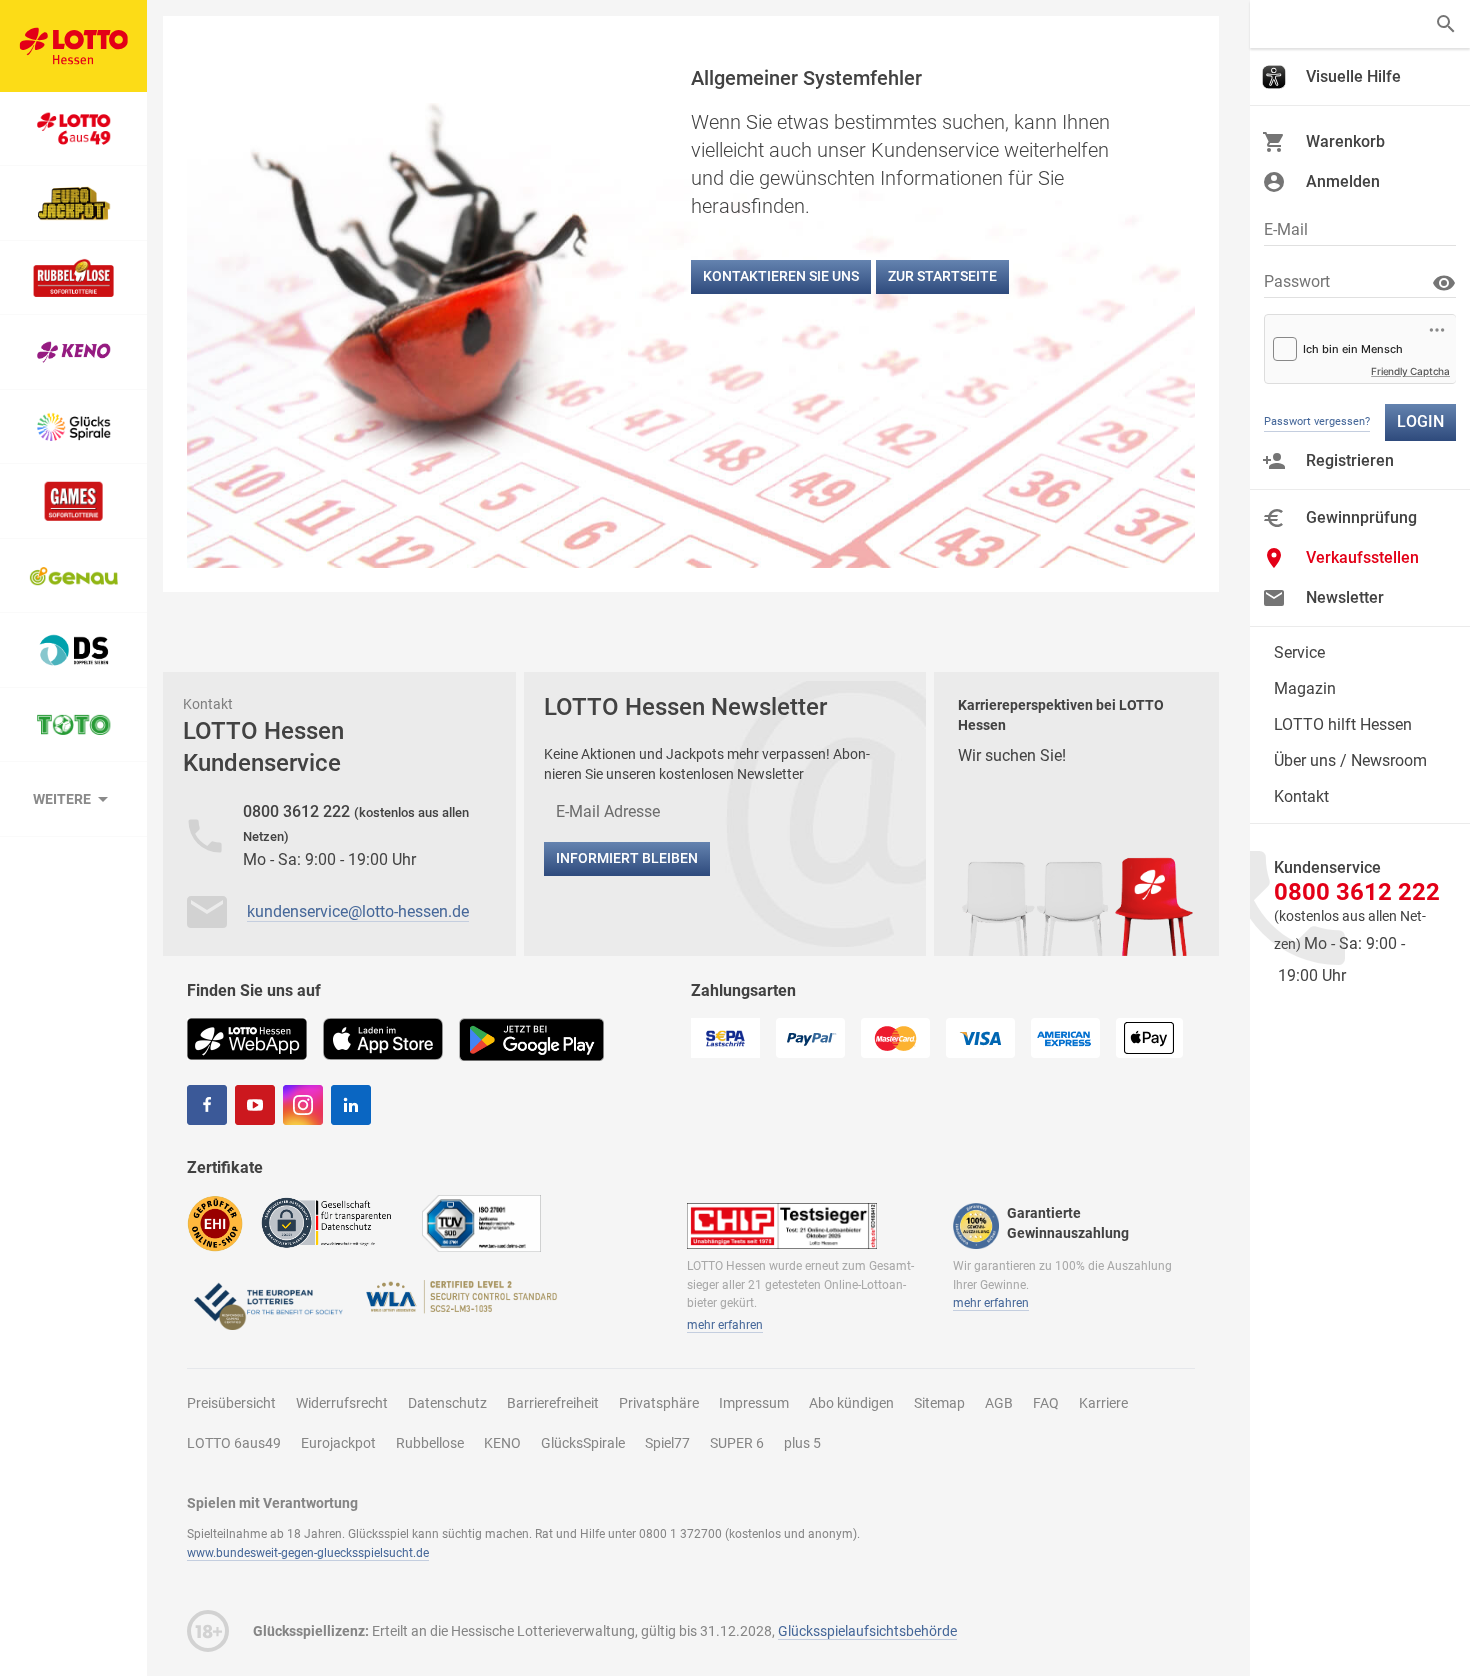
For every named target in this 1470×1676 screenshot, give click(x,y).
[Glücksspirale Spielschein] (73, 427)
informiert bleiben (627, 858)
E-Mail (1286, 229)
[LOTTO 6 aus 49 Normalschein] (73, 129)
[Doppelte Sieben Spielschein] (73, 650)
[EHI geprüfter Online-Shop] (215, 1222)
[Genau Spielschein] (73, 576)
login (1420, 421)
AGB (999, 1403)
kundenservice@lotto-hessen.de (358, 911)
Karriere (1103, 1403)
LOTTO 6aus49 (234, 1443)
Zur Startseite (942, 276)
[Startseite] (73, 46)
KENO (502, 1443)
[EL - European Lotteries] (267, 1304)
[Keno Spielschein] (73, 352)
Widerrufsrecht (342, 1403)
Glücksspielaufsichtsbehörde (867, 1631)
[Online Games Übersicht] (73, 501)
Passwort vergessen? (1317, 421)
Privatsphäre (659, 1403)
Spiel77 (667, 1443)
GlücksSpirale (583, 1443)
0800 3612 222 (298, 811)
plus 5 (802, 1443)
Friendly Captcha (1410, 371)
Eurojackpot (338, 1443)
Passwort (1297, 281)
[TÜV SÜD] (481, 1222)
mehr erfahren (725, 1325)
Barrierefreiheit (553, 1403)
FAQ (1046, 1403)
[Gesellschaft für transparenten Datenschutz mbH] (332, 1221)
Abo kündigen (851, 1403)
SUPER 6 (737, 1443)
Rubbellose (430, 1443)
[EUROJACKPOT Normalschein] (73, 203)
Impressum (754, 1403)
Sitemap (939, 1403)
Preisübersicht (231, 1403)
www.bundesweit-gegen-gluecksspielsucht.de (308, 1553)
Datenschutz (447, 1403)
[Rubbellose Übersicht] (73, 278)
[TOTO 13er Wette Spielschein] (73, 725)
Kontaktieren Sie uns (781, 276)
